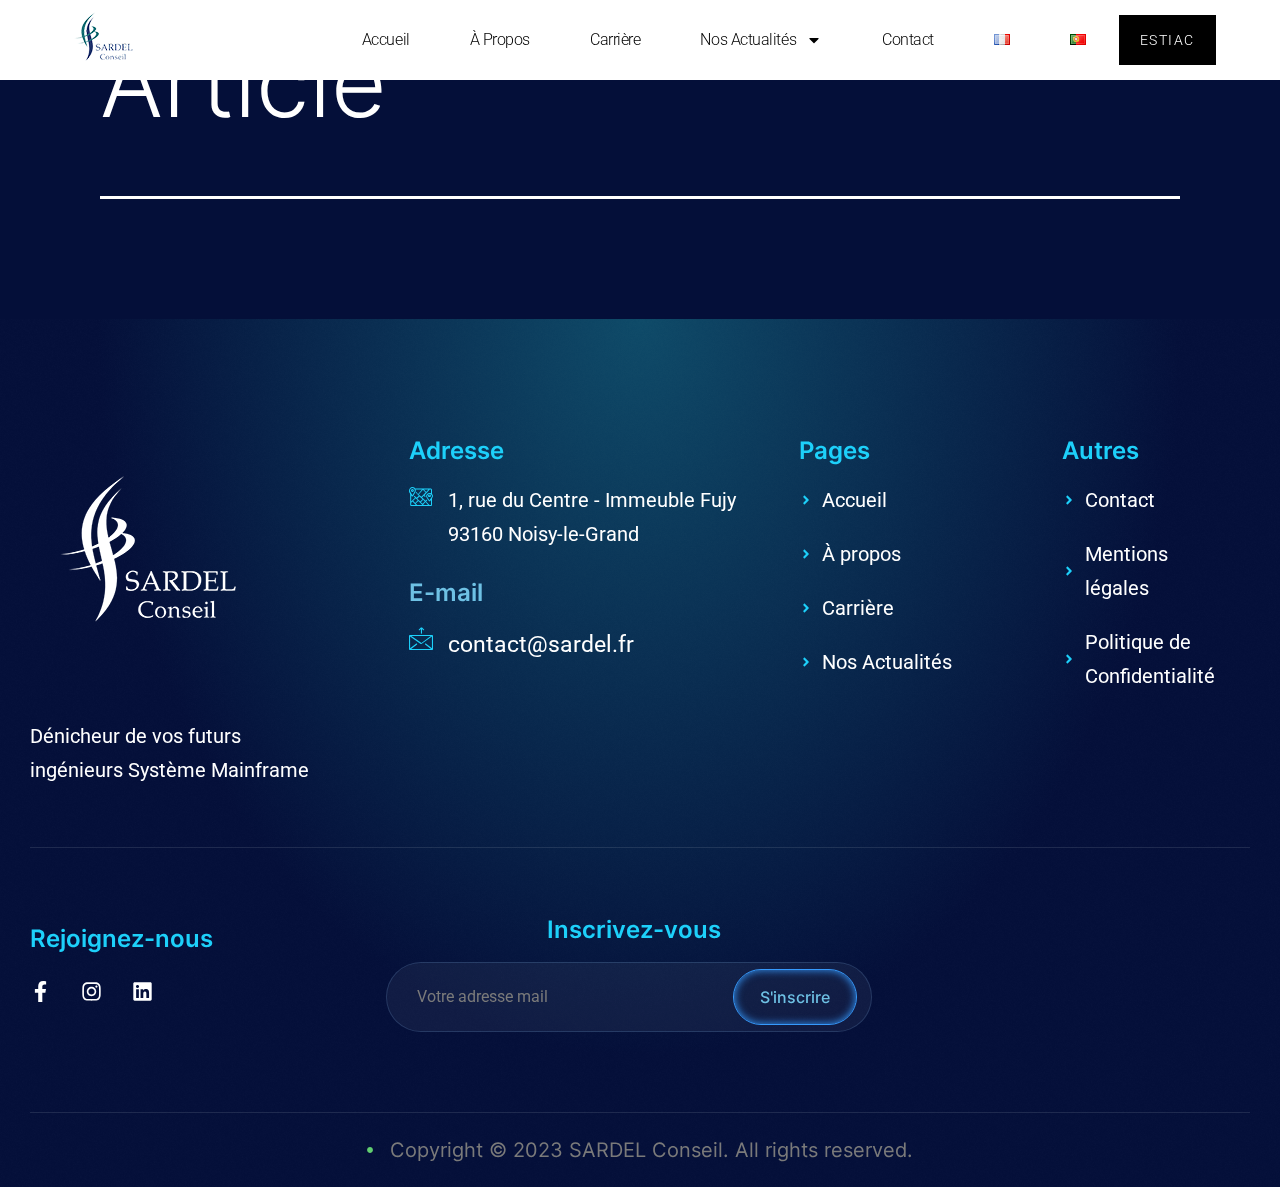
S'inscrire (795, 997)
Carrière (615, 39)
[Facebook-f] (40, 991)
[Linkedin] (142, 991)
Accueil (386, 39)
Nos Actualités (748, 39)
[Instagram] (91, 991)
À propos (500, 39)
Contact (908, 39)
